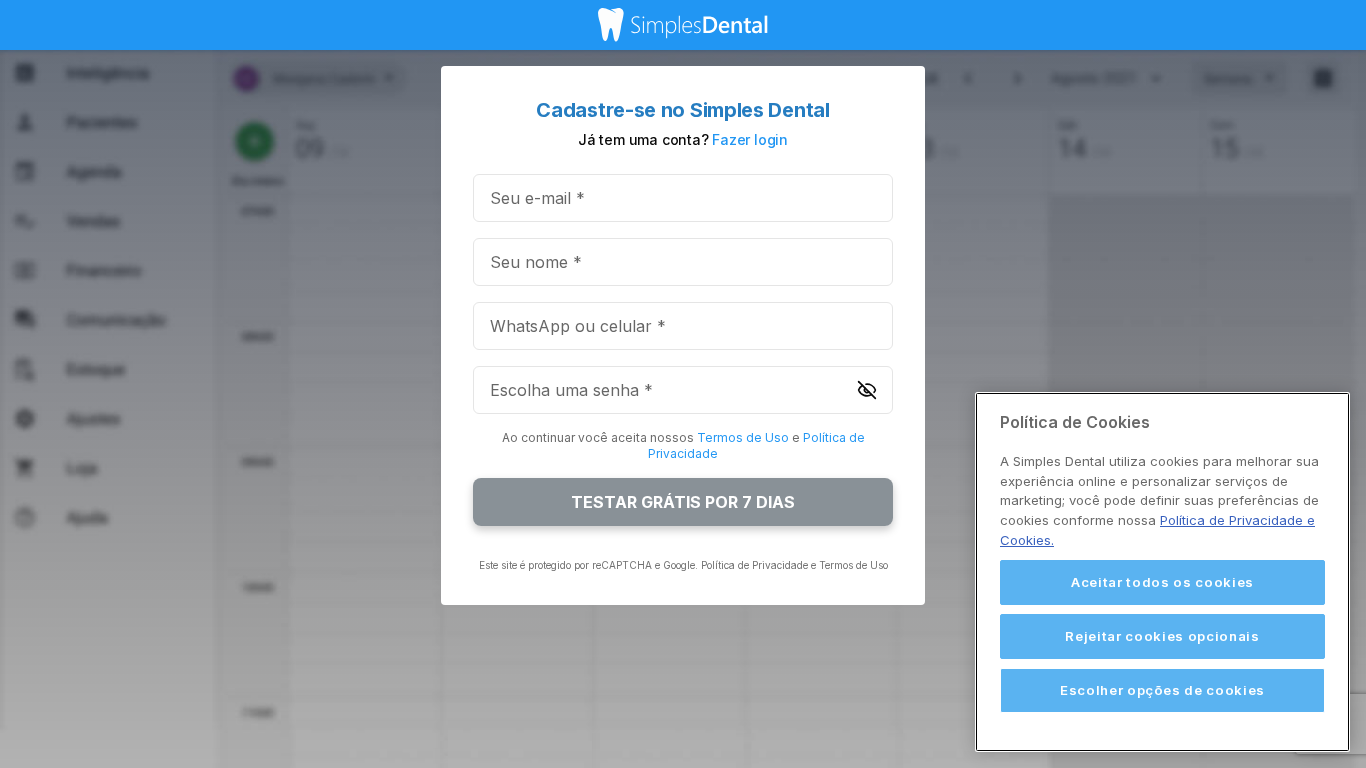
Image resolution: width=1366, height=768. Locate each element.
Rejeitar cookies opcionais (1162, 636)
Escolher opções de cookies (1162, 690)
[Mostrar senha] (867, 390)
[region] (1162, 572)
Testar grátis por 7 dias (683, 502)
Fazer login (750, 139)
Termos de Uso (743, 437)
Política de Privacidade (754, 565)
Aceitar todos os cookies (1162, 582)
